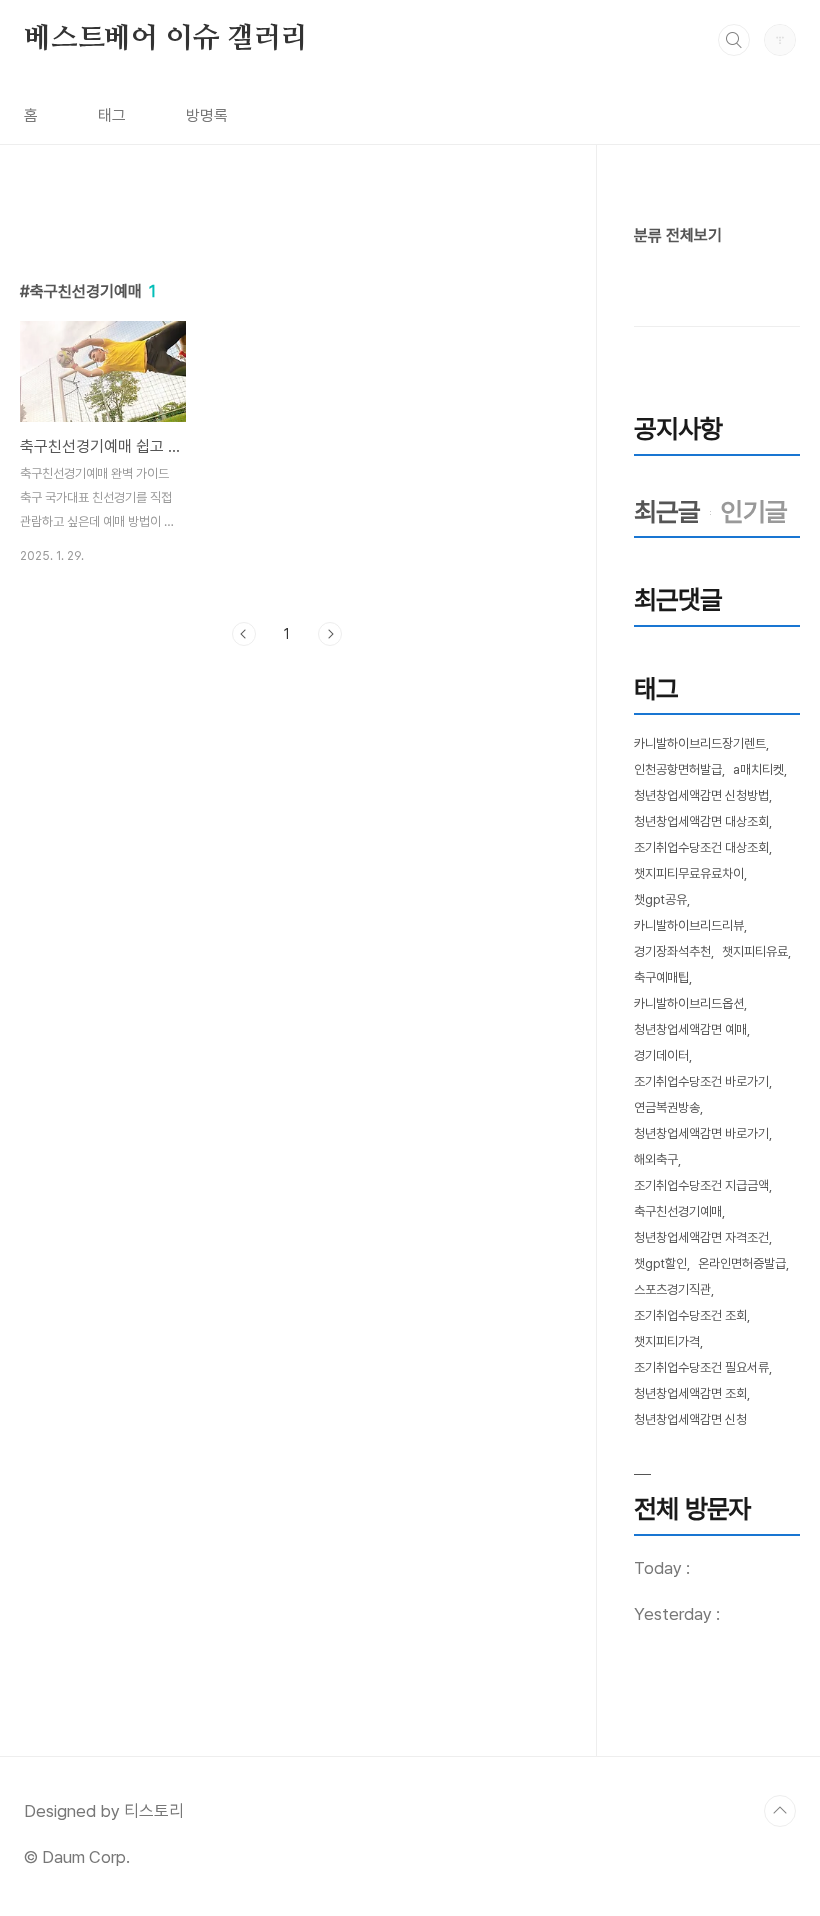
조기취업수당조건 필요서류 (701, 1367)
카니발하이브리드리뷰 (689, 925)
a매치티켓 (758, 769)
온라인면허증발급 (742, 1263)
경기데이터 (661, 1055)
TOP (780, 1811)
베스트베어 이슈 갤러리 (166, 39)
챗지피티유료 (755, 951)
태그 (112, 115)
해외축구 (656, 1159)
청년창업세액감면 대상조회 (701, 821)
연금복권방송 (667, 1107)
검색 (734, 40)
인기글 (754, 511)
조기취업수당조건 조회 (690, 1315)
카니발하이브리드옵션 (689, 1003)
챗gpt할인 (660, 1263)
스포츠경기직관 (672, 1289)
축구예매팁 (661, 977)
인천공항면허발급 (678, 769)
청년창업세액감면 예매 (690, 1029)
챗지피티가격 (667, 1341)
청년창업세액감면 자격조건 (701, 1237)
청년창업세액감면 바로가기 (701, 1133)
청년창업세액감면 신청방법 (701, 795)
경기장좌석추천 (672, 951)
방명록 (207, 115)
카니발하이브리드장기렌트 (700, 743)
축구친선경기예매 (678, 1211)
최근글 (667, 511)
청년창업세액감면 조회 (690, 1393)
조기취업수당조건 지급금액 (701, 1185)
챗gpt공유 (660, 899)
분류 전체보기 (678, 235)
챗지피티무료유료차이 (689, 873)
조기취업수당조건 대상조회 (701, 847)
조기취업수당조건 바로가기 (701, 1081)
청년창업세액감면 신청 (690, 1419)
